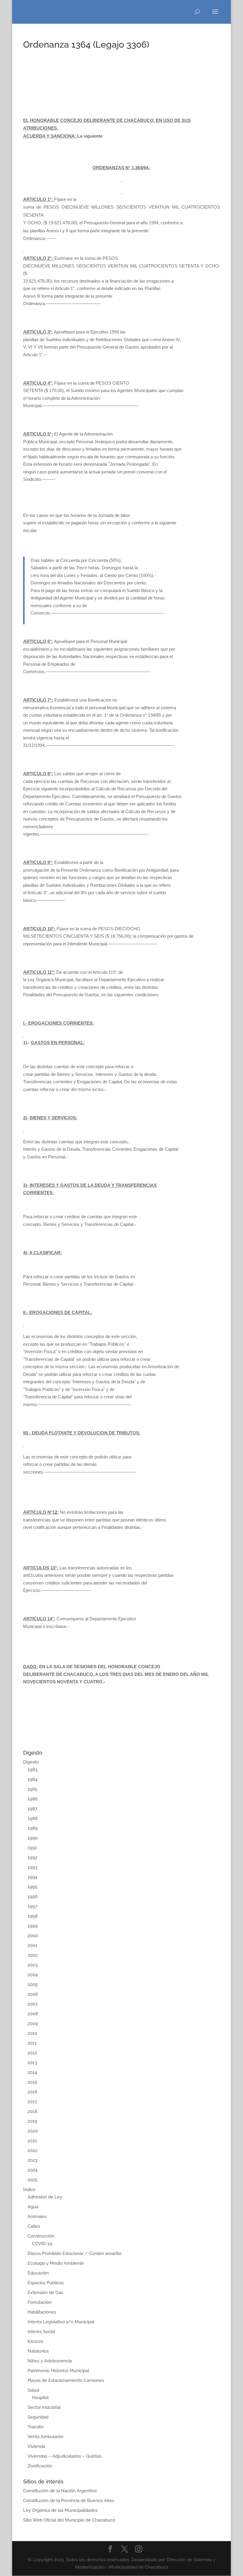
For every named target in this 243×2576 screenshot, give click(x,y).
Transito (36, 2427)
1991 (32, 1848)
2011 (32, 2043)
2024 (32, 2170)
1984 (32, 1779)
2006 (33, 1994)
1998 (33, 1916)
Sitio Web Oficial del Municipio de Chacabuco (69, 2520)
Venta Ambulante (45, 2437)
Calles (34, 2226)
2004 (33, 1975)
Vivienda (36, 2446)
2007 (33, 2004)
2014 (32, 2072)
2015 (32, 2082)
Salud (33, 2390)
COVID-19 (42, 2244)
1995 (32, 1887)
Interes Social (41, 2332)
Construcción (41, 2236)
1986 (33, 1799)
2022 (32, 2151)
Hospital (40, 2398)
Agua (33, 2207)
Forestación (40, 2302)
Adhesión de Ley (45, 2197)
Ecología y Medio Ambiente (56, 2263)
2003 (33, 1965)
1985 (32, 1789)
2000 (33, 1936)
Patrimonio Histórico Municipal (58, 2371)
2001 (32, 1945)
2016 (32, 2092)
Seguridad (38, 2417)
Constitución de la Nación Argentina (60, 2491)
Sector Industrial (44, 2407)
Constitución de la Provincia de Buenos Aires (69, 2501)
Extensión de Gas (45, 2293)
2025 (32, 2180)
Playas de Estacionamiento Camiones (66, 2380)
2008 (33, 2014)
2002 (33, 1955)
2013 (32, 2063)
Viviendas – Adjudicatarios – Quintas (64, 2456)
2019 (32, 2121)
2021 (32, 2141)
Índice (29, 2190)
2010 (32, 2033)
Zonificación (40, 2466)
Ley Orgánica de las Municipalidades (60, 2510)
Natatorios (38, 2351)
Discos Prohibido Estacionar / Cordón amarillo (75, 2253)
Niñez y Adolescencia (50, 2361)
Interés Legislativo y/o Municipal (61, 2322)
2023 (32, 2160)
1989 (33, 1828)
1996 (33, 1897)
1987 (32, 1809)
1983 (32, 1770)
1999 (33, 1926)
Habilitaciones (42, 2312)
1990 (33, 1838)
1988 (33, 1819)
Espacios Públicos (46, 2283)
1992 (32, 1858)
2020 (33, 2131)
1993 (32, 1867)
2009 (33, 2024)
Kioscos (35, 2341)
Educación (38, 2273)
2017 (32, 2102)
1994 (32, 1877)
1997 (32, 1906)
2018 (32, 2111)
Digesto (31, 1762)
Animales (37, 2216)
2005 (33, 1985)
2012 (32, 2053)
